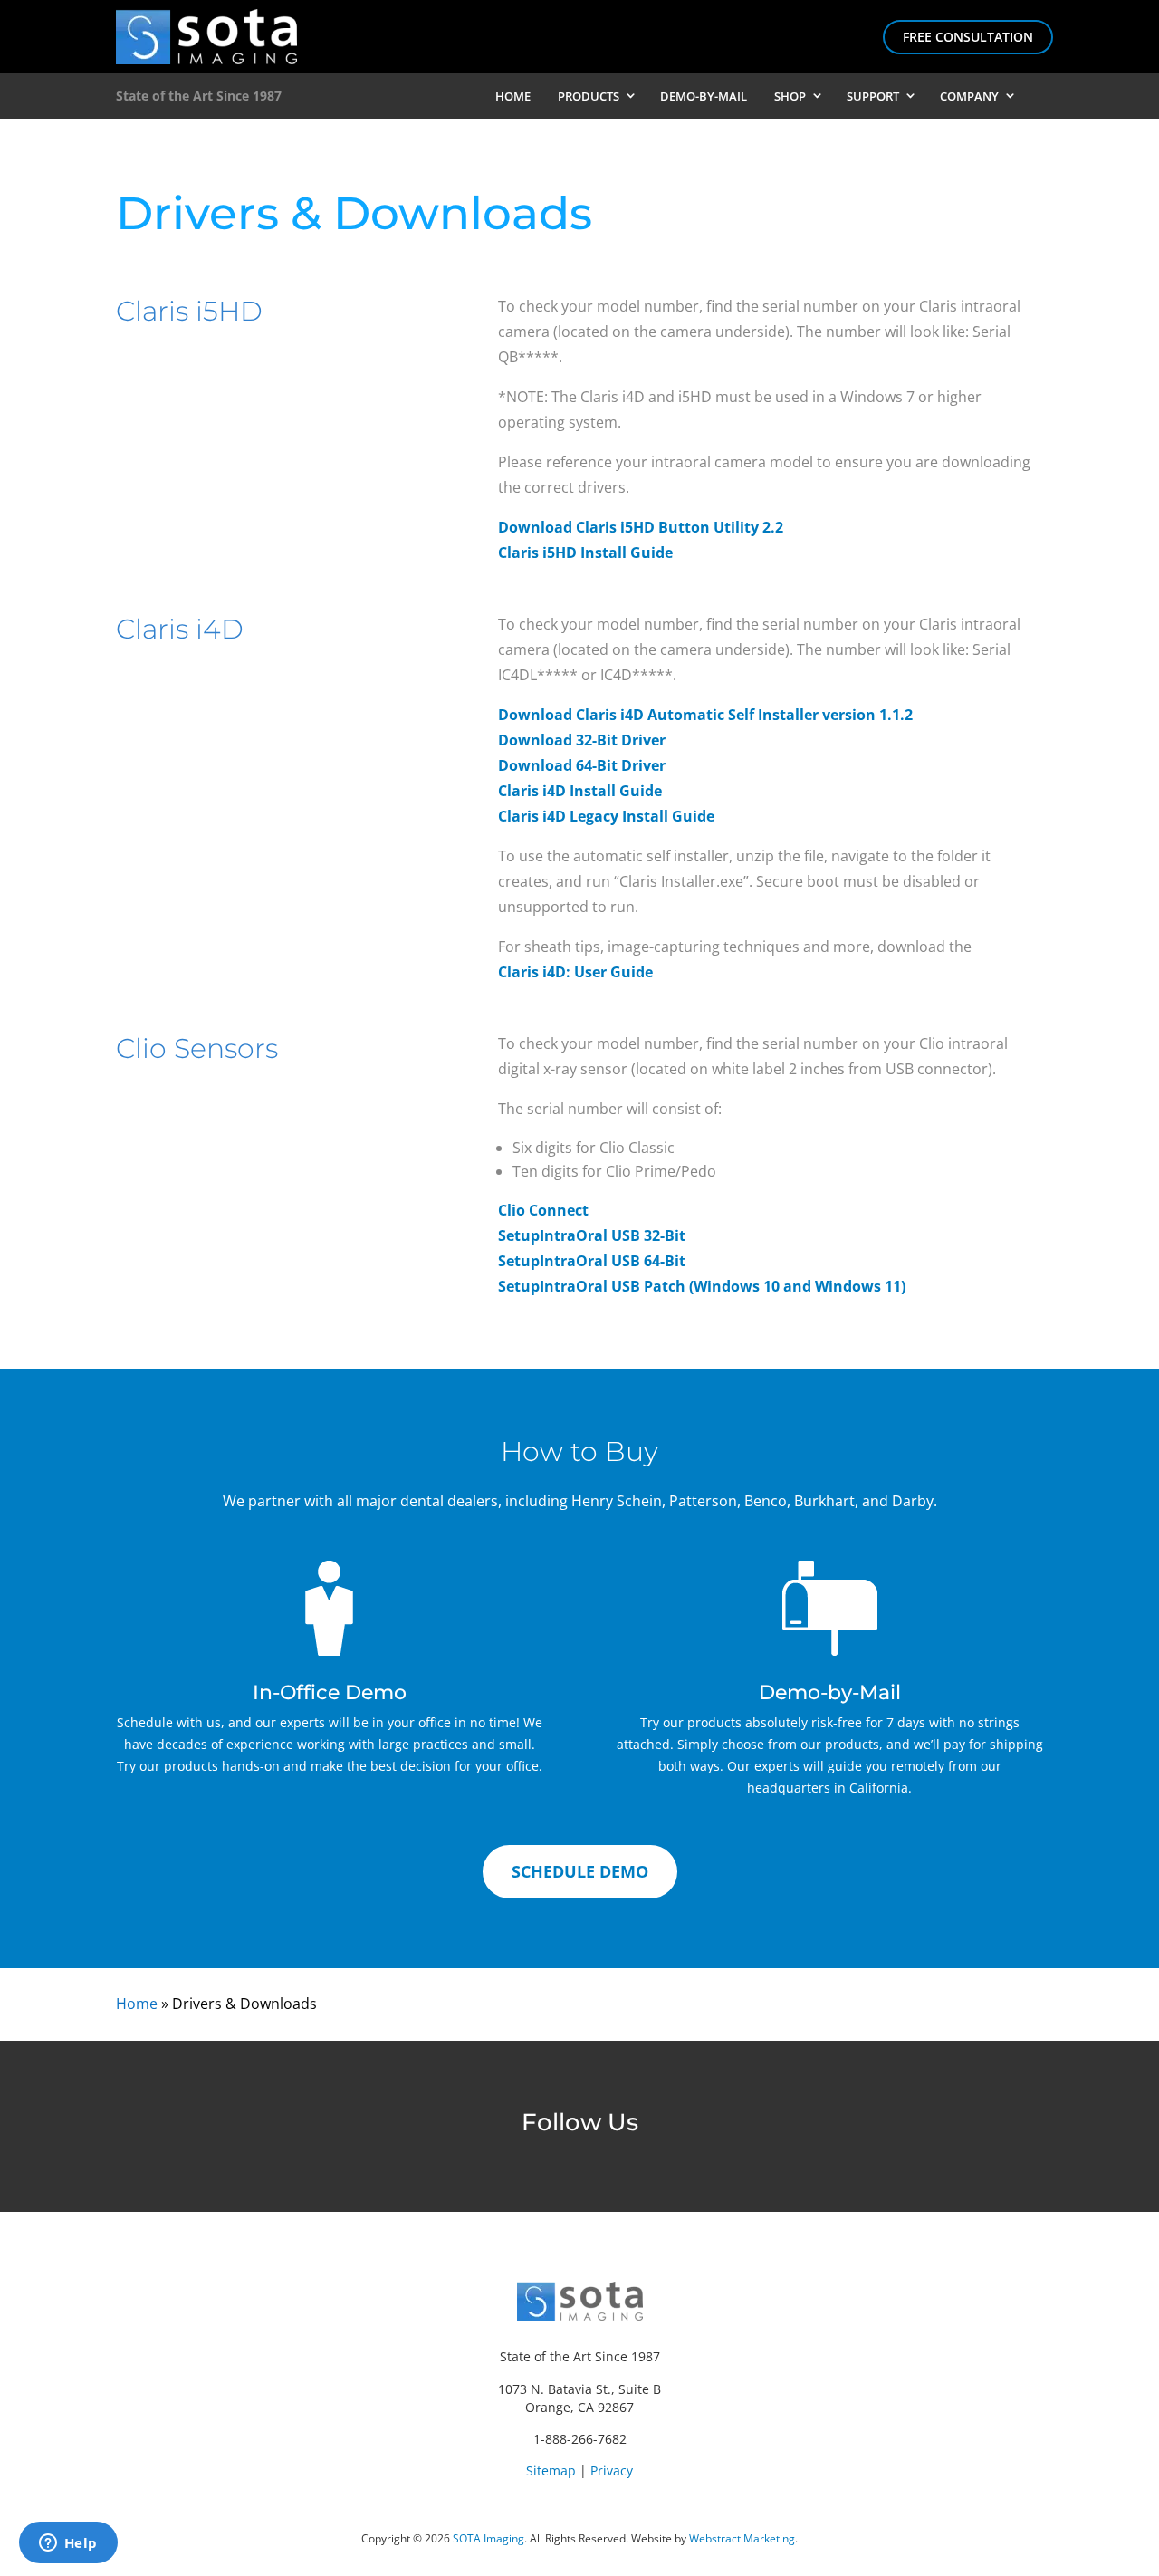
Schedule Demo (580, 1871)
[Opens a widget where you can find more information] (68, 2544)
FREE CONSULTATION (968, 37)
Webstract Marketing (742, 2538)
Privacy (612, 2470)
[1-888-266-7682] (1039, 96)
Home (513, 96)
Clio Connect (543, 1210)
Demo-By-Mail (704, 96)
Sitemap (551, 2470)
